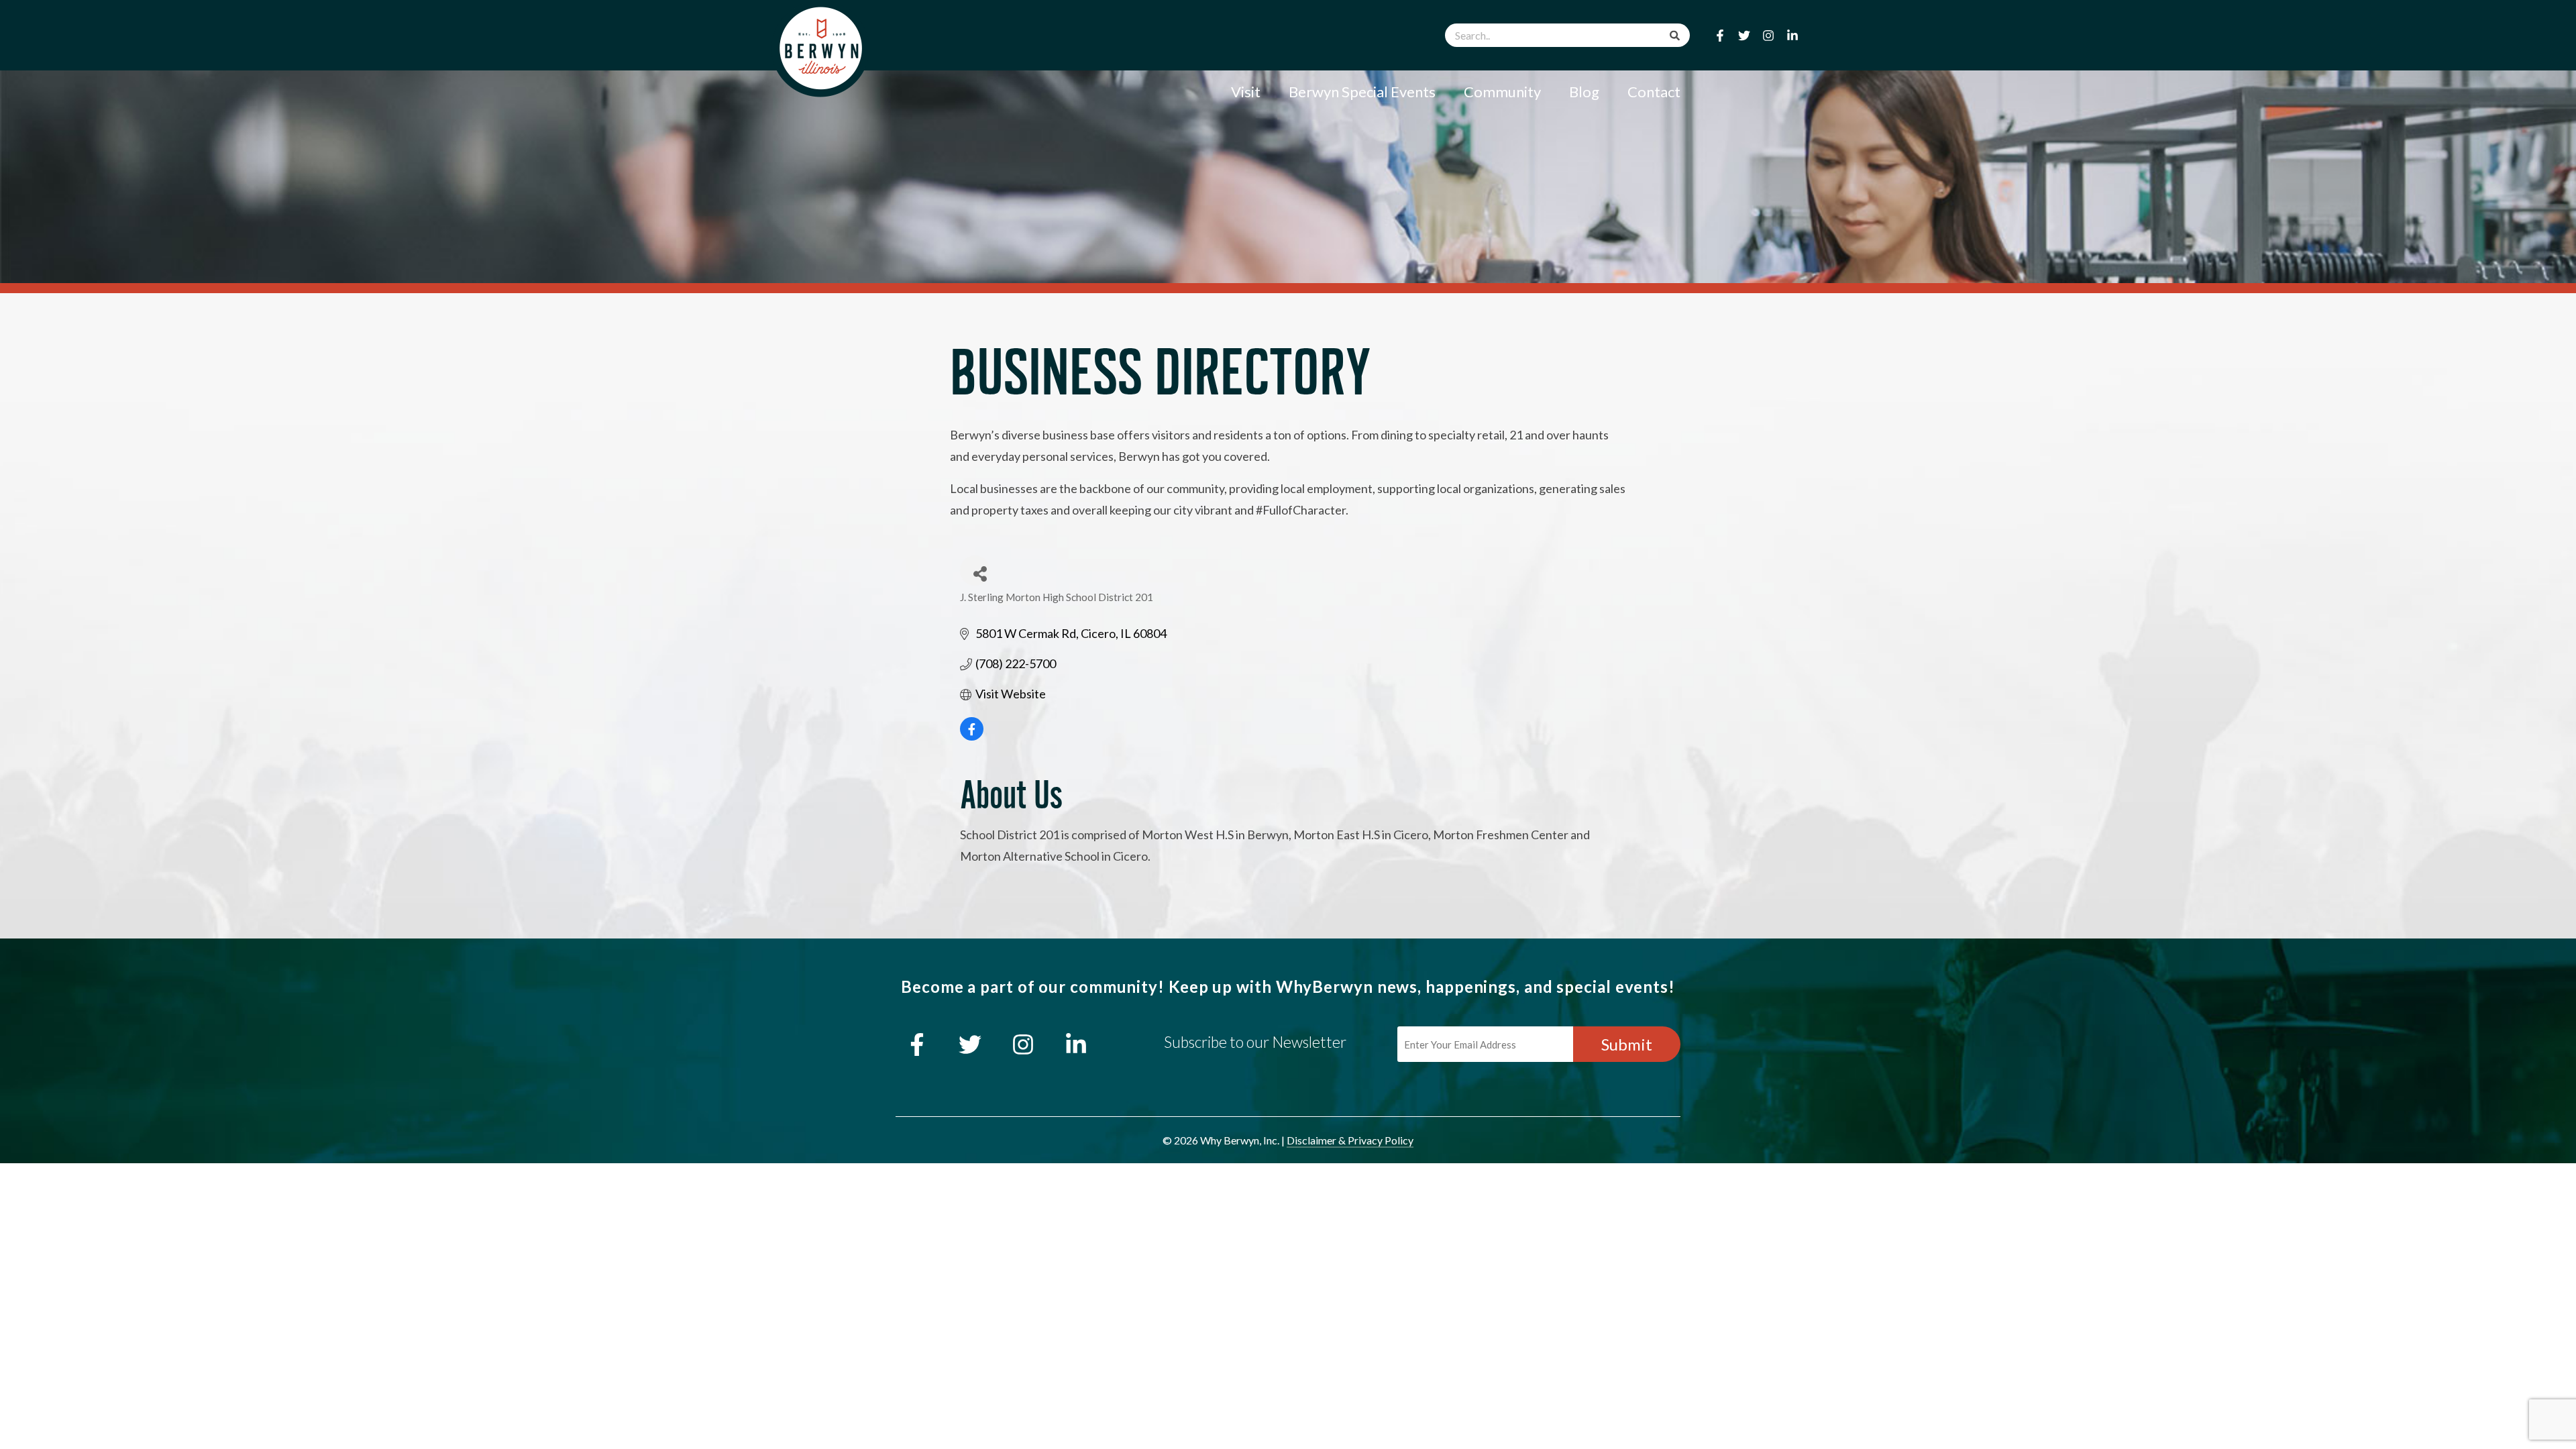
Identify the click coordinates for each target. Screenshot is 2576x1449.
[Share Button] (975, 571)
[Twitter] (1744, 36)
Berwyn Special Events (1362, 92)
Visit (1246, 92)
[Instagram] (1768, 36)
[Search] (1675, 35)
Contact (1654, 92)
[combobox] (1567, 35)
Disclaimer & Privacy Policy (1350, 1140)
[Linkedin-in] (1792, 36)
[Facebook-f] (1720, 36)
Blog (1584, 92)
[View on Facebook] (972, 736)
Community (1502, 92)
